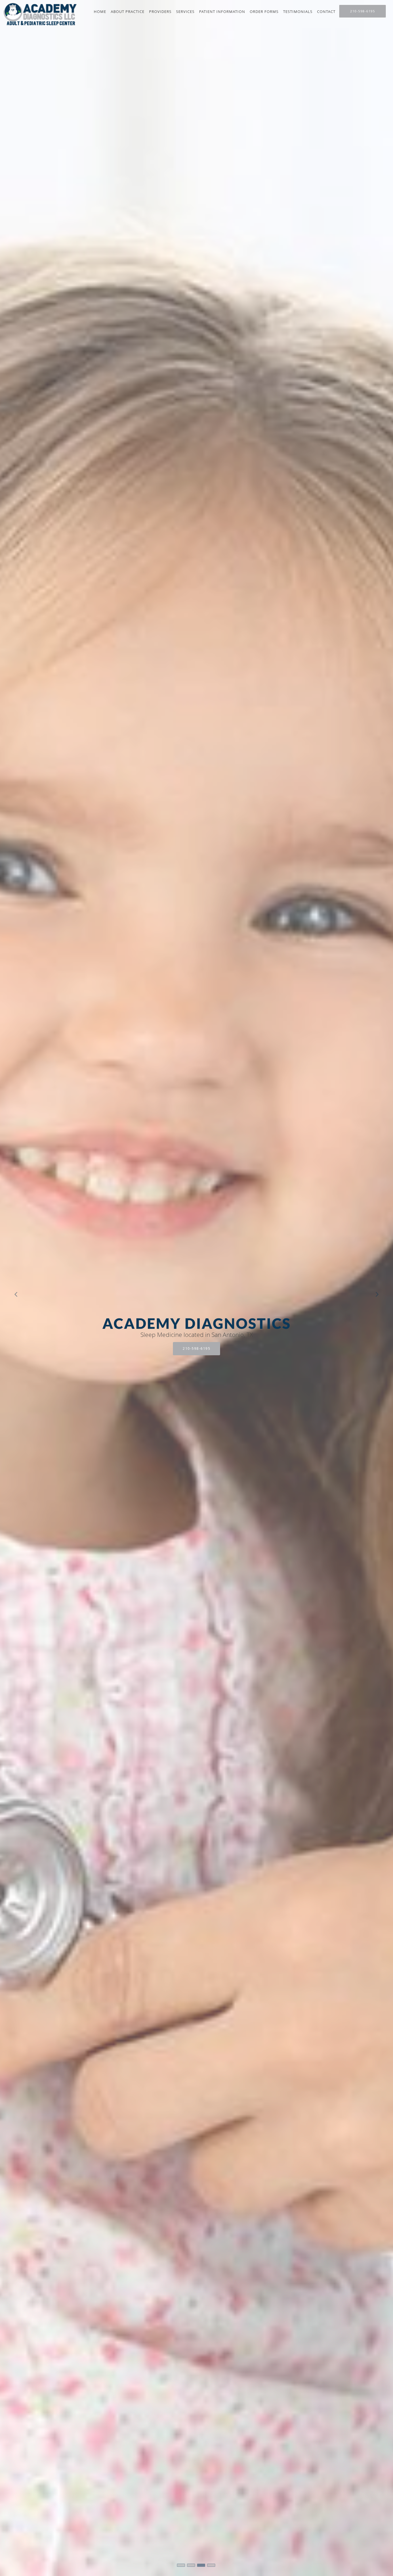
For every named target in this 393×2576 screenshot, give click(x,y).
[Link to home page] (39, 14)
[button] (181, 2565)
